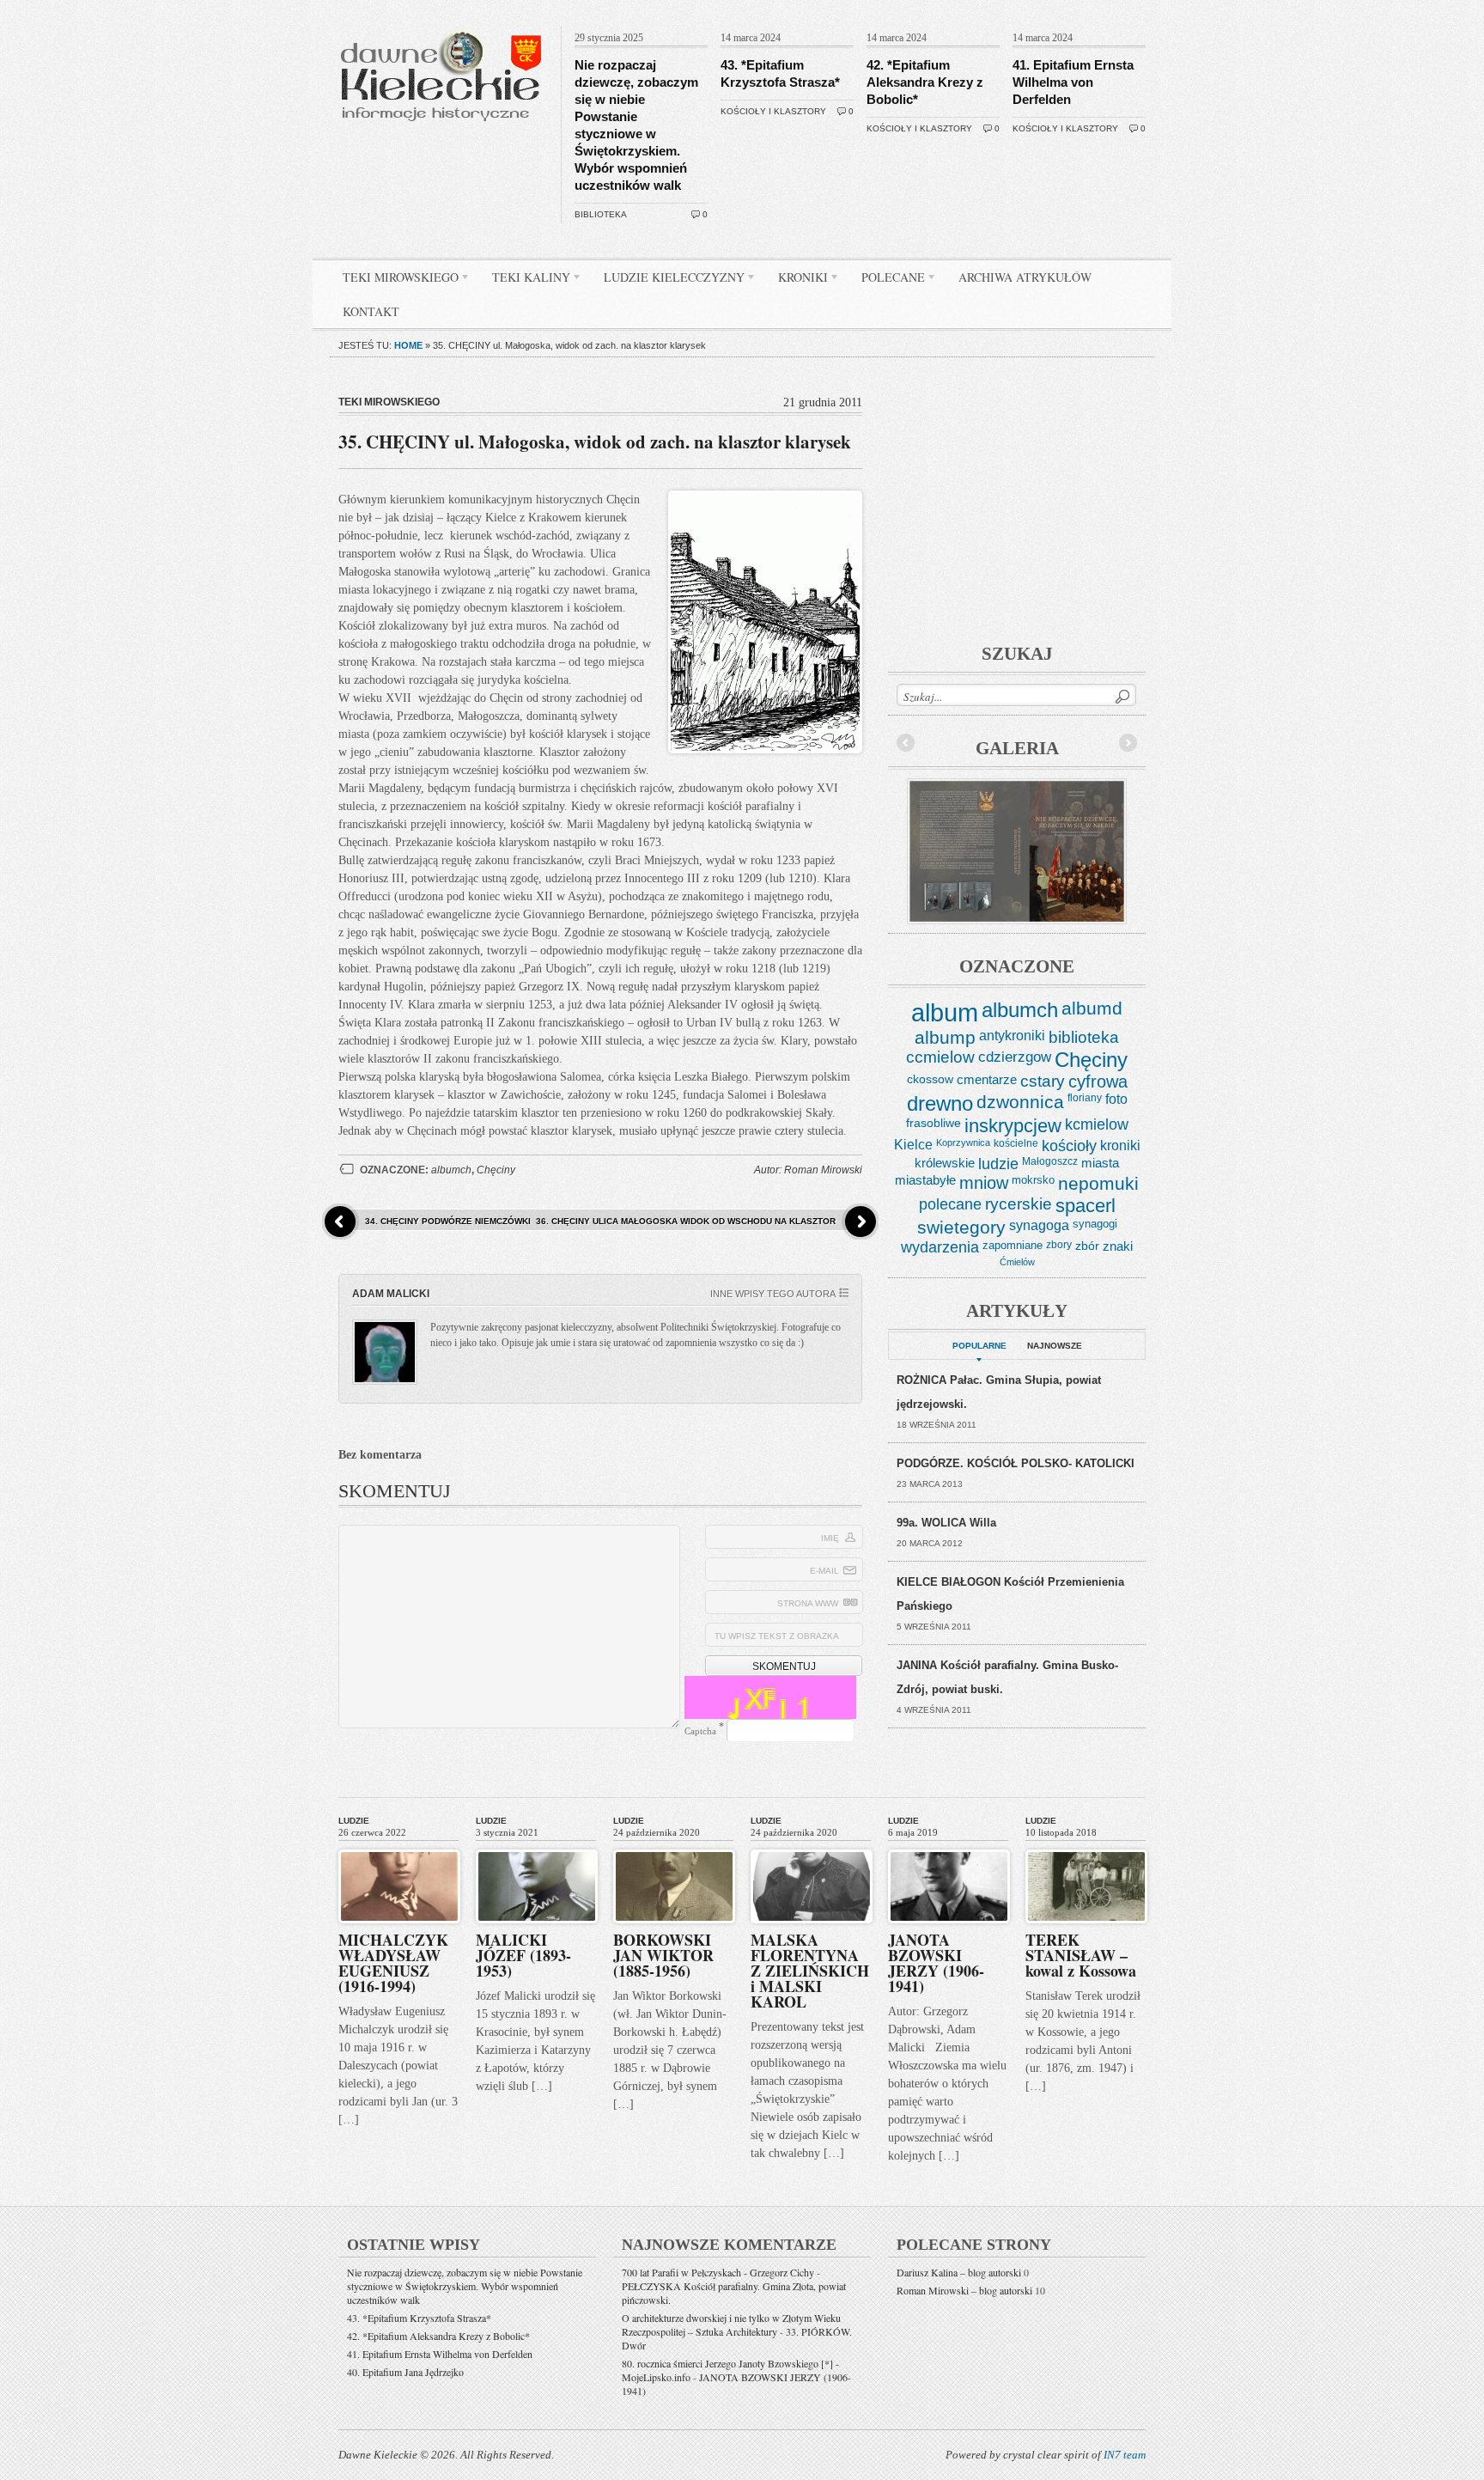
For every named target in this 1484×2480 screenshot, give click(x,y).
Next (1128, 743)
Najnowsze (1055, 1346)
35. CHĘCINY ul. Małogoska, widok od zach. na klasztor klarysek (595, 442)
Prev (906, 743)
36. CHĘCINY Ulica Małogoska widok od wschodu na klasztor (686, 1221)
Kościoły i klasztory (773, 111)
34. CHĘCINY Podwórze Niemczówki (448, 1221)
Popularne (979, 1346)
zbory (1059, 1245)
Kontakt (371, 311)
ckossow (930, 1079)
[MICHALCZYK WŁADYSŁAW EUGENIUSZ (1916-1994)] (399, 1846)
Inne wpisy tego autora (773, 1294)
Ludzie (354, 1821)
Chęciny (496, 1170)
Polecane (887, 280)
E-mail (824, 1571)
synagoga (1039, 1225)
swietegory (961, 1228)
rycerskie (1019, 1204)
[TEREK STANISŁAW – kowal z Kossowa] (1086, 1846)
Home (408, 345)
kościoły (1069, 1146)
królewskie (945, 1163)
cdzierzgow (1015, 1057)
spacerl (1086, 1206)
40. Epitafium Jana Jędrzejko (405, 2372)
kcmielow (1097, 1124)
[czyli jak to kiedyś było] (444, 22)
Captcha (700, 1731)
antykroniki (1012, 1035)
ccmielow (940, 1057)
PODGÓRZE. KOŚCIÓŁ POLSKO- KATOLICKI (1016, 1463)
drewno (940, 1103)
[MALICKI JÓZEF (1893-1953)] (537, 1846)
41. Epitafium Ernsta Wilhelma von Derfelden (1073, 82)
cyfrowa (1098, 1082)
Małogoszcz (1050, 1161)
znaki (1118, 1246)
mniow (984, 1183)
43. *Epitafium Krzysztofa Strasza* (419, 2318)
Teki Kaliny (525, 280)
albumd (1092, 1008)
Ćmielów (1017, 1262)
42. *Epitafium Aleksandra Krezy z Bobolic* (925, 82)
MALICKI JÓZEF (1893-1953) (523, 1955)
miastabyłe (925, 1180)
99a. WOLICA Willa (946, 1523)
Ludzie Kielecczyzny (668, 280)
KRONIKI (797, 280)
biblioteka (601, 214)
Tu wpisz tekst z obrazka (777, 1636)
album (945, 1012)
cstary (1043, 1081)
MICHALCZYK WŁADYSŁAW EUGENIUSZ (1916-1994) (393, 1963)
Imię (830, 1538)
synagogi (1095, 1224)
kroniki (1120, 1145)
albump (945, 1037)
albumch (451, 1170)
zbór (1087, 1246)
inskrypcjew (1013, 1126)
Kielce (913, 1145)
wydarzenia (940, 1247)
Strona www (808, 1603)
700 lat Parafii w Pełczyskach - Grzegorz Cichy (718, 2272)
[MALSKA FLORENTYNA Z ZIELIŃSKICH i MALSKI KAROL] (812, 1846)
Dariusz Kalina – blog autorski (959, 2272)
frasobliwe (934, 1123)
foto (1116, 1099)
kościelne (1016, 1143)
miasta (1100, 1163)
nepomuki (1098, 1184)
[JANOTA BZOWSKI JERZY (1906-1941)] (949, 1846)
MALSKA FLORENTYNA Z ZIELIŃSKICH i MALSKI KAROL (810, 1971)
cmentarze (987, 1079)
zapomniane (1013, 1245)
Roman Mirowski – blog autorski (964, 2290)
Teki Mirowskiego (394, 280)
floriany (1085, 1098)
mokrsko (1033, 1180)
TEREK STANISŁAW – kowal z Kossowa (1081, 1955)
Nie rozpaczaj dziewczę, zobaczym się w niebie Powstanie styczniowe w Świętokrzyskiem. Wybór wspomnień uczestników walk (465, 2286)
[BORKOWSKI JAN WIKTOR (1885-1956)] (674, 1846)
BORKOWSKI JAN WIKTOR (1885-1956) (663, 1955)
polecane (950, 1204)
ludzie (998, 1164)
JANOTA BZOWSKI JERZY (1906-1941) (936, 1963)
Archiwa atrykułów (1025, 277)
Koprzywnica (963, 1143)
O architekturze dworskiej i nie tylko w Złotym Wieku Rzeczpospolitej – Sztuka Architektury (731, 2325)
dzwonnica (1020, 1102)
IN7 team (1125, 2455)
